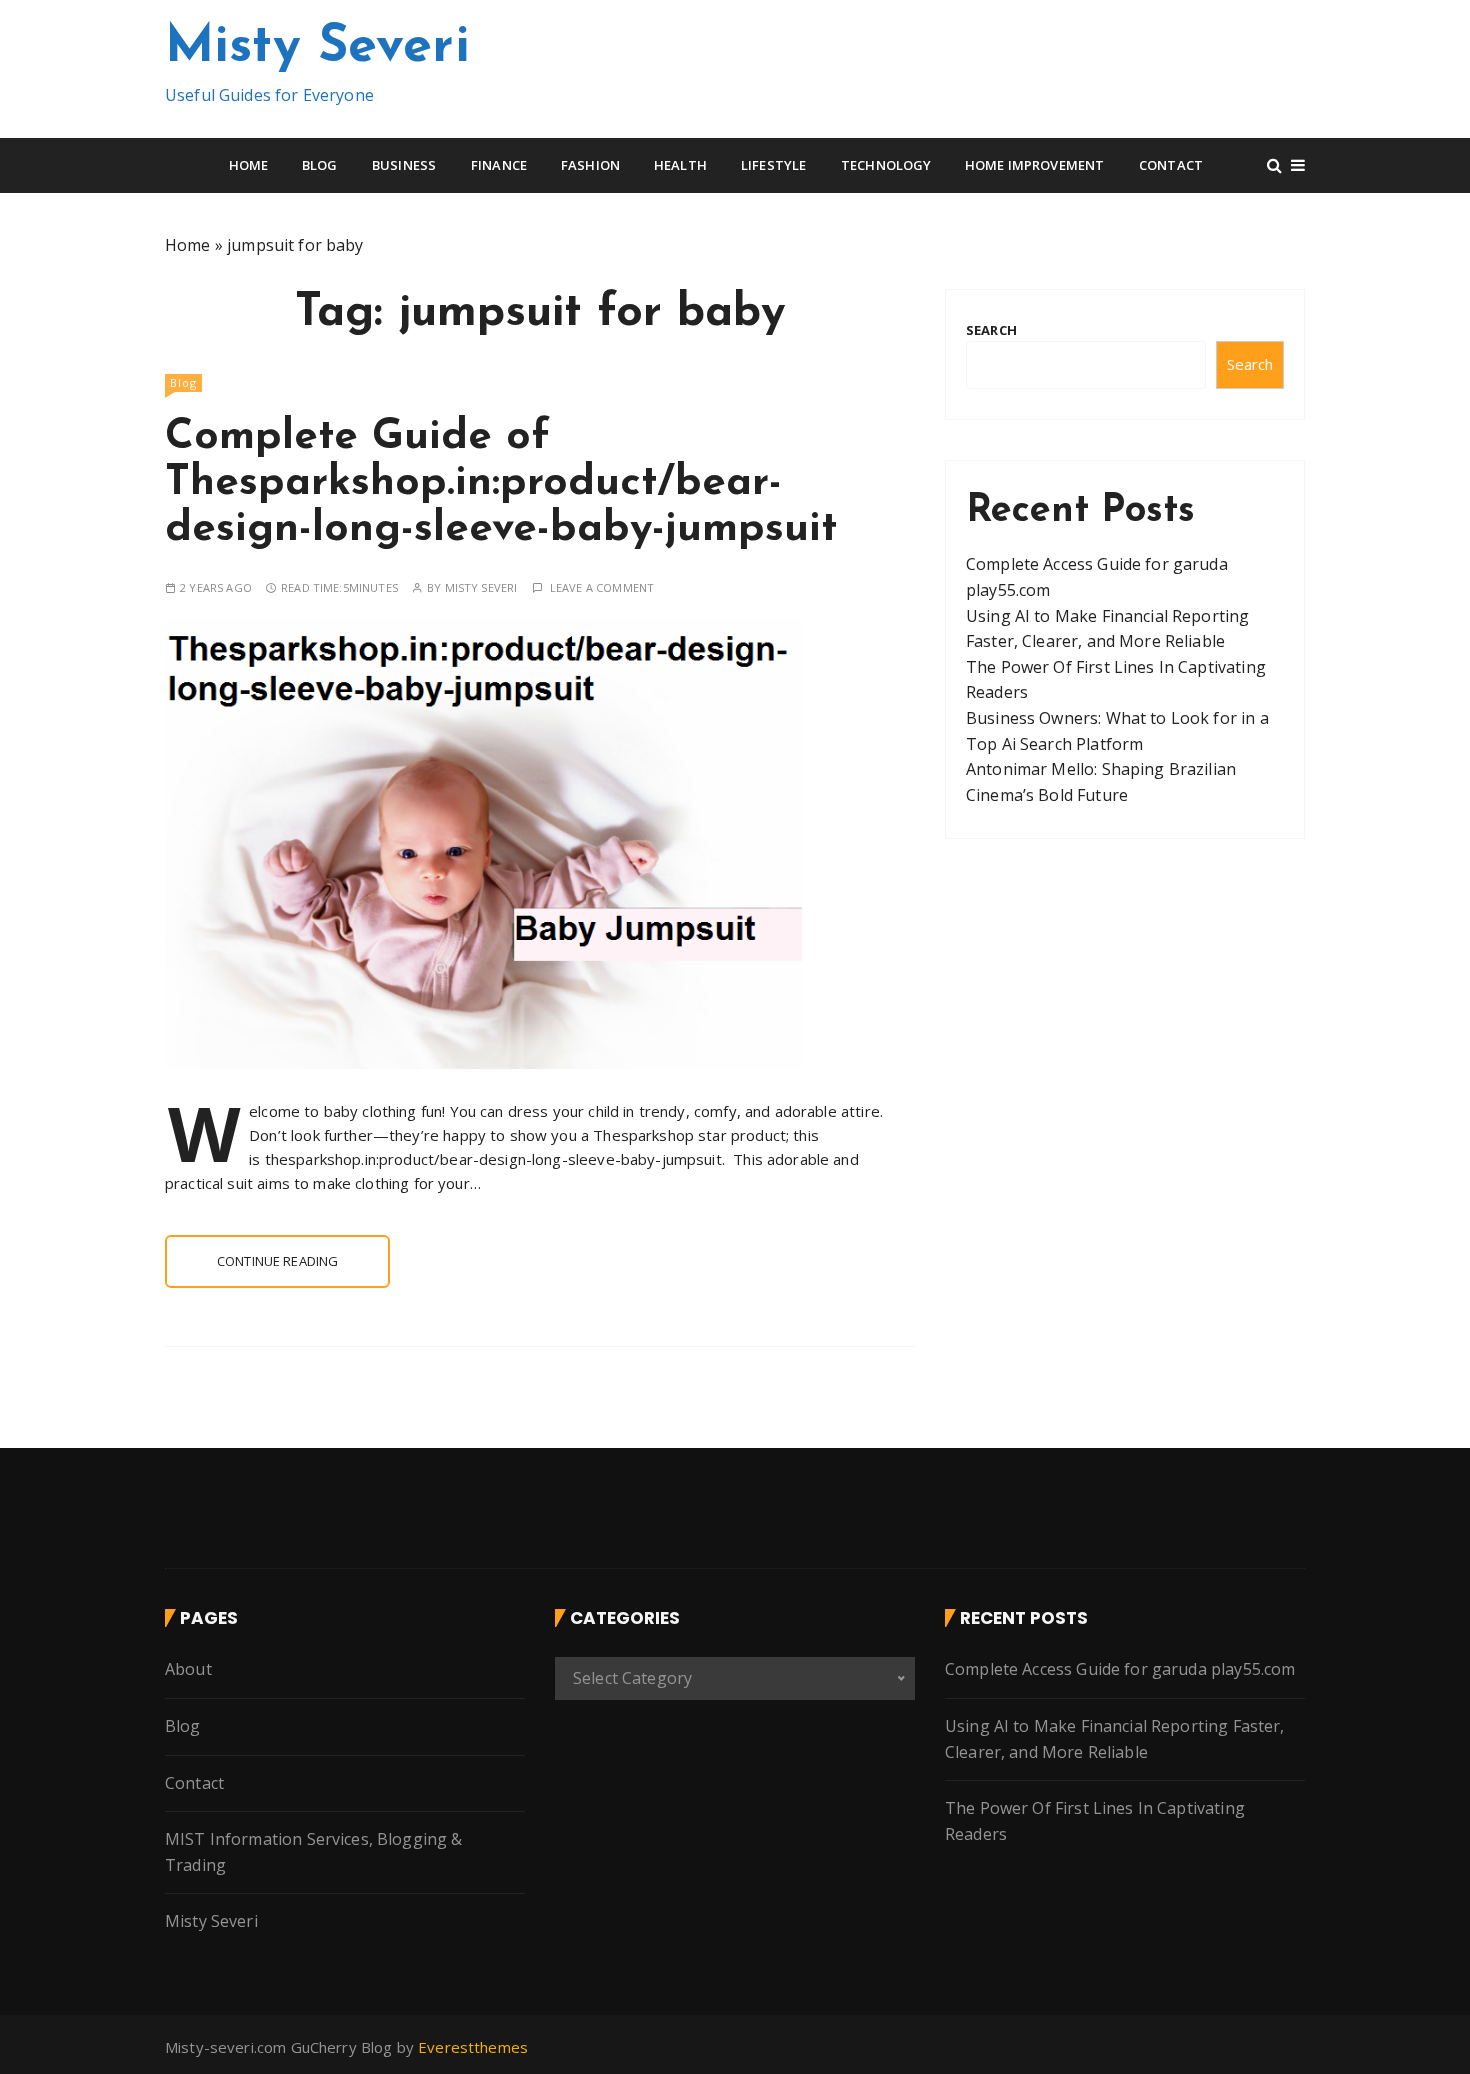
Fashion (590, 165)
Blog (320, 165)
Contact (1171, 165)
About (188, 1669)
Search (991, 330)
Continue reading (277, 1261)
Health (680, 165)
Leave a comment (602, 587)
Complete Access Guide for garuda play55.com (1120, 1669)
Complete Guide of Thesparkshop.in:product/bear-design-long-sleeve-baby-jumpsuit (501, 483)
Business (404, 165)
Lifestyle (773, 165)
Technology (886, 165)
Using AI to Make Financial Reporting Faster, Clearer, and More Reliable (1115, 1739)
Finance (499, 165)
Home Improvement (1034, 165)
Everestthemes (473, 2047)
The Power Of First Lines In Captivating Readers (1095, 1821)
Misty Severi (317, 48)
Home (249, 165)
